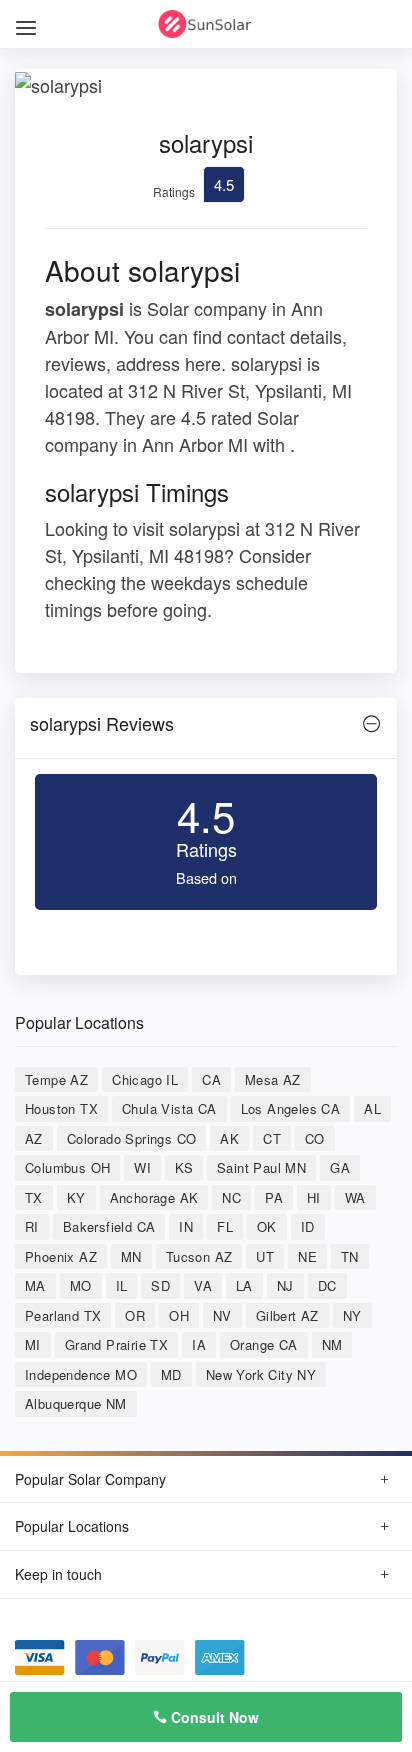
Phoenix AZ (61, 1256)
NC (231, 1197)
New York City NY (261, 1374)
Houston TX (61, 1108)
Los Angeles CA (291, 1108)
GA (340, 1167)
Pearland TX (63, 1315)
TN (350, 1256)
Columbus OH (67, 1167)
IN (186, 1226)
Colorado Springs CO (132, 1138)
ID (308, 1226)
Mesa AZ (273, 1079)
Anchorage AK (154, 1197)
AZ (34, 1138)
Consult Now (213, 1717)
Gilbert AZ (287, 1315)
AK (229, 1138)
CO (315, 1138)
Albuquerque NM (76, 1403)
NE (307, 1256)
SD (160, 1285)
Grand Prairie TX (116, 1344)
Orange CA (264, 1344)
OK (267, 1226)
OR (135, 1315)
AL (372, 1108)
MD (171, 1374)
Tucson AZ (199, 1256)
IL (122, 1285)
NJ (285, 1285)
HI (314, 1197)
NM (332, 1344)
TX (34, 1197)
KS (184, 1167)
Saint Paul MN (261, 1167)
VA (203, 1285)
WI (142, 1167)
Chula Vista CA (169, 1108)
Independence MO (81, 1374)
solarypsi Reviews (102, 723)
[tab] (206, 728)
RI (32, 1226)
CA (211, 1079)
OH (179, 1315)
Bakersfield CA (109, 1226)
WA (355, 1197)
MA (35, 1285)
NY (352, 1315)
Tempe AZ (56, 1079)
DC (327, 1285)
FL (225, 1226)
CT (272, 1138)
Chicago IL (145, 1079)
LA (244, 1285)
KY (76, 1197)
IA (199, 1344)
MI (33, 1344)
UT (265, 1256)
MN (131, 1256)
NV (222, 1315)
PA (274, 1197)
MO (81, 1285)
